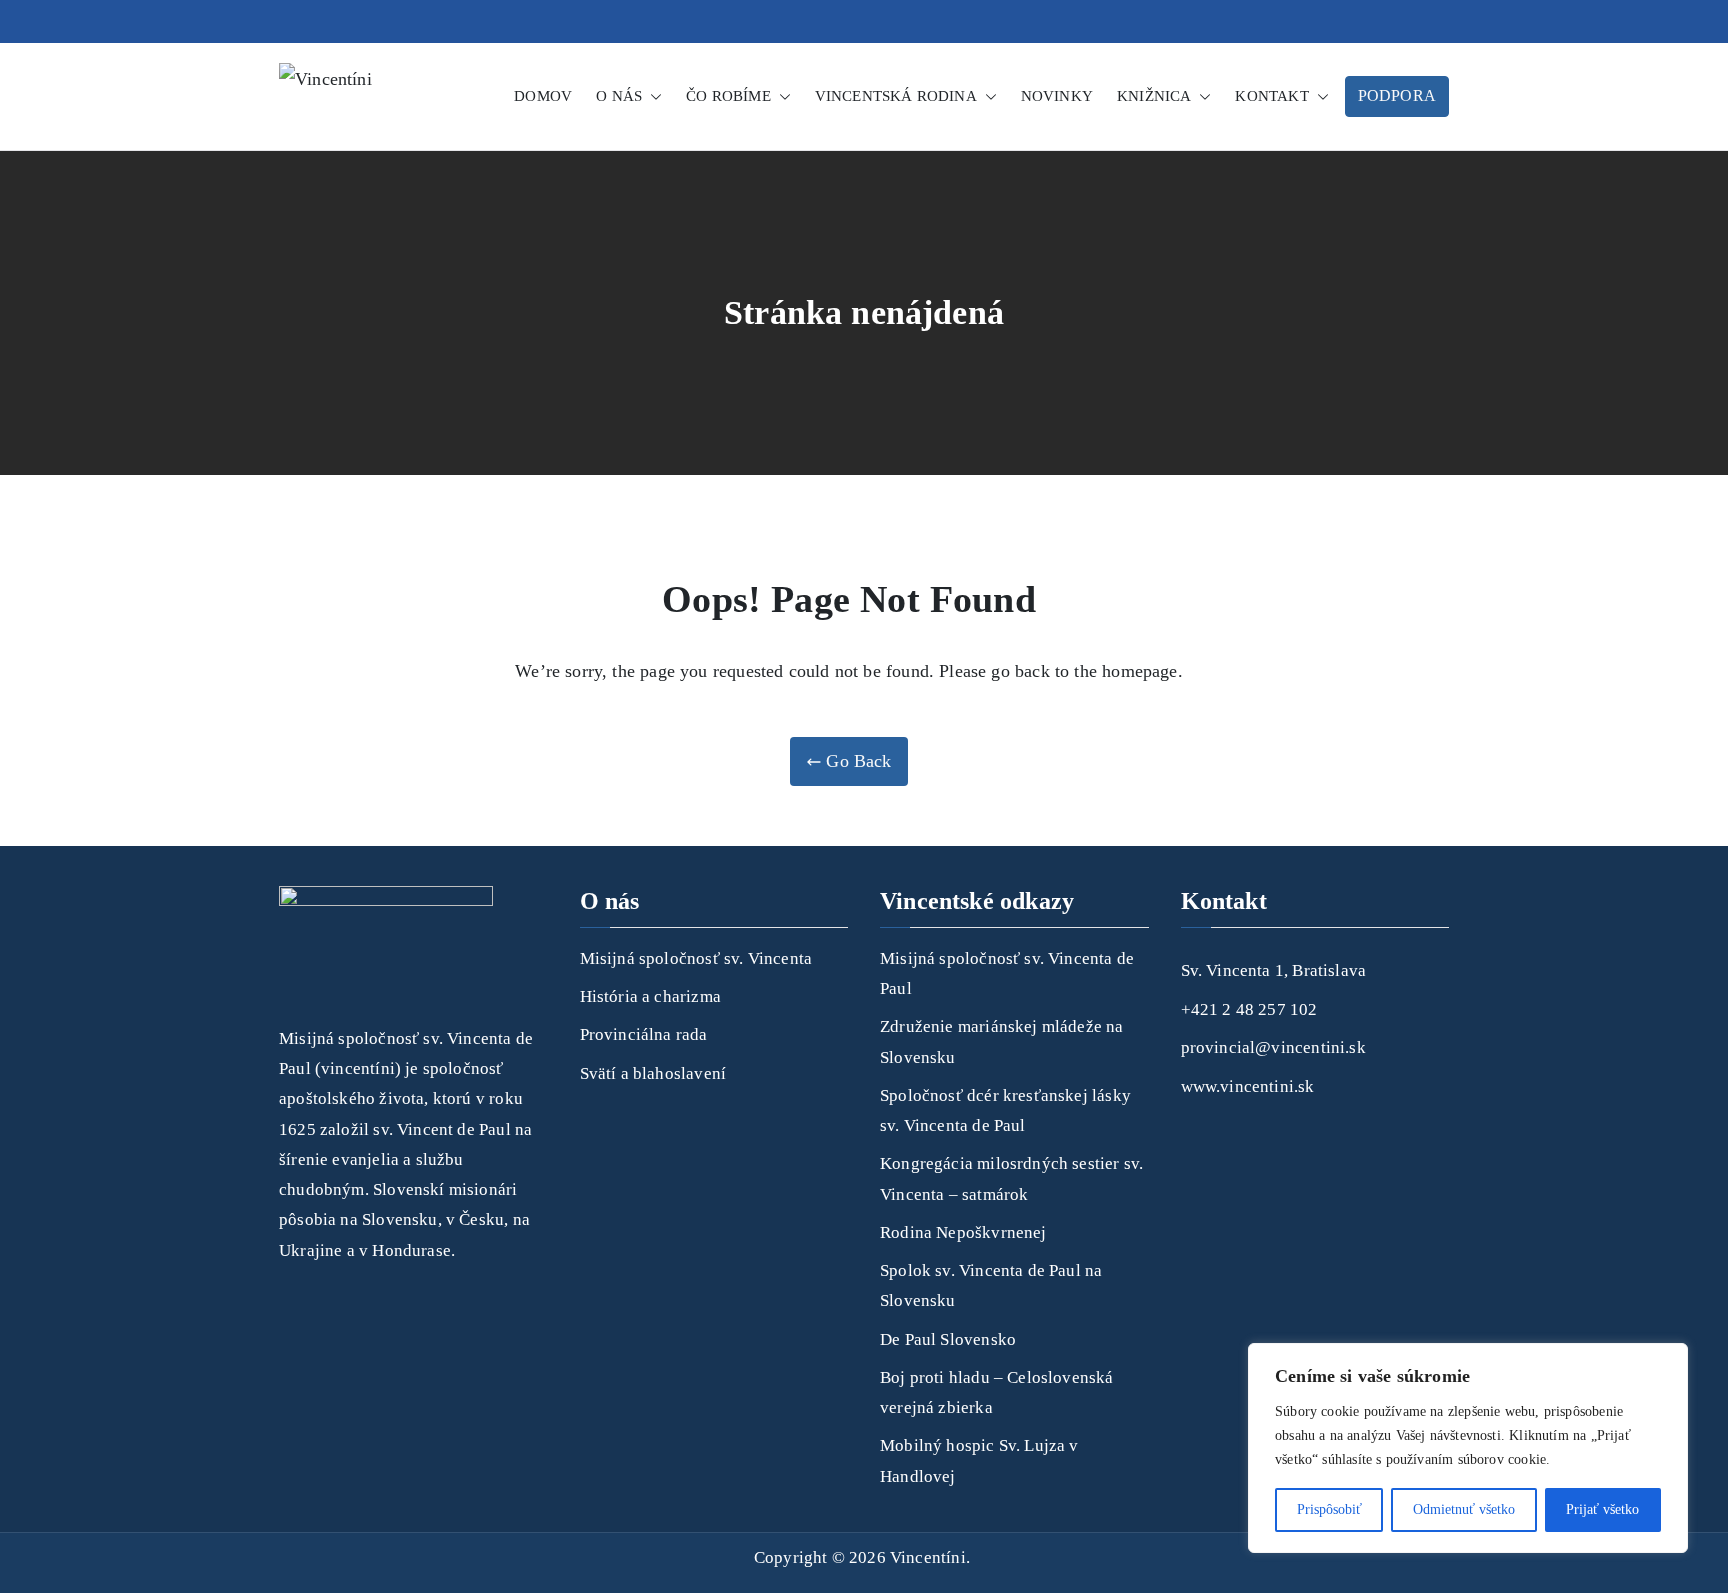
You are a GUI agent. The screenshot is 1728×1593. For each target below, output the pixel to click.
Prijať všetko (1602, 1509)
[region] (1468, 1448)
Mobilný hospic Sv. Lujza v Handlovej (979, 1460)
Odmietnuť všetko (1464, 1509)
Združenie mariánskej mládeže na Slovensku (1002, 1041)
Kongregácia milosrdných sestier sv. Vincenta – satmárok (1011, 1178)
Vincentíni (928, 1557)
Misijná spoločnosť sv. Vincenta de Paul (1007, 973)
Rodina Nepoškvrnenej (963, 1232)
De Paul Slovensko (948, 1339)
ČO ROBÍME (728, 96)
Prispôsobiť (1329, 1509)
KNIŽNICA (1154, 96)
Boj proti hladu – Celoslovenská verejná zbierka (997, 1392)
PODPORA (1397, 95)
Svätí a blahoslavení (653, 1073)
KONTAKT (1271, 96)
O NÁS (619, 96)
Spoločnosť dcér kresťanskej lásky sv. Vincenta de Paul (1005, 1110)
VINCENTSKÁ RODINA (896, 96)
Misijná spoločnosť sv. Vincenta (696, 958)
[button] (652, 96)
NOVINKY (1057, 96)
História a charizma (650, 996)
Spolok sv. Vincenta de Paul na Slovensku (991, 1285)
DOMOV (543, 96)
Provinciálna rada (644, 1034)
